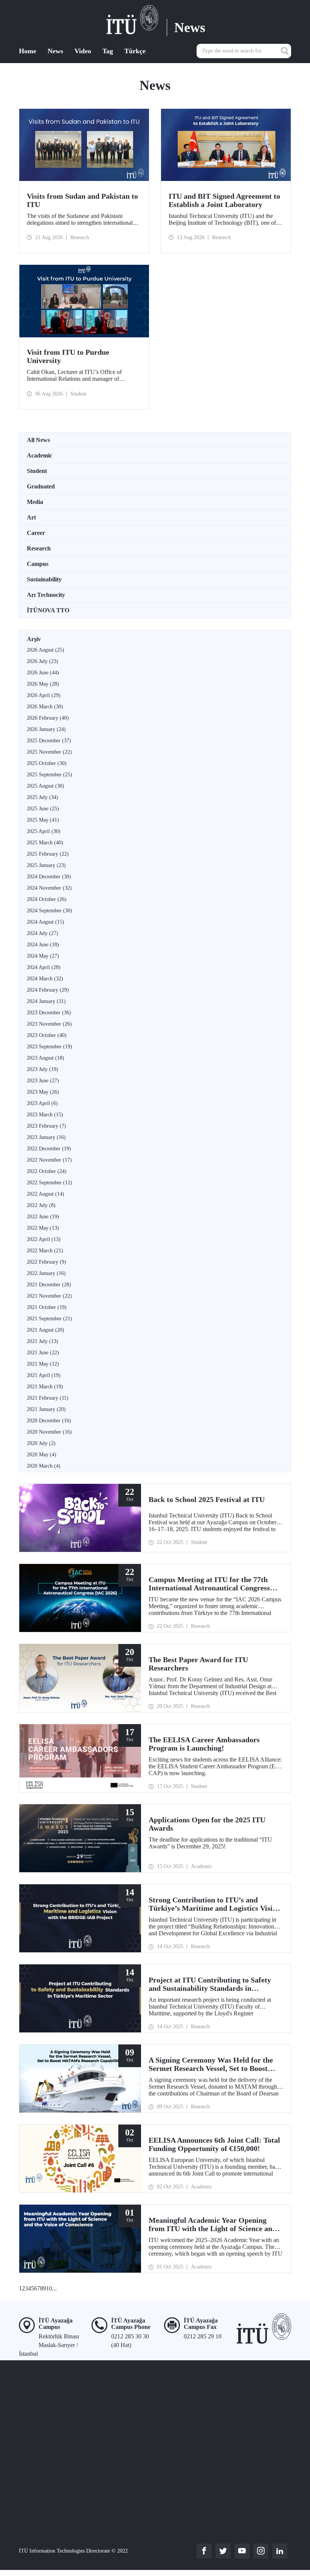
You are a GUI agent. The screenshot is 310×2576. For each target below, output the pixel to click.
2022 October (47, 1171)
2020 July (41, 1443)
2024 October (47, 899)
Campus (38, 564)
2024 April (44, 967)
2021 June (43, 1353)
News (55, 51)
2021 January (46, 1409)
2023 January (46, 1137)
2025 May (43, 820)
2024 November (49, 888)
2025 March (45, 843)
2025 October (47, 763)
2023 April (42, 1103)
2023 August (46, 1058)
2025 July (43, 797)
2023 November (49, 1024)
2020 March (44, 1466)
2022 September (50, 1183)
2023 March (45, 1115)
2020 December (49, 1421)
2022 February (46, 1262)
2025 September (50, 775)
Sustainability (44, 579)
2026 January (46, 729)
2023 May (43, 1092)
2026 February (48, 718)
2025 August (46, 786)
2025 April (44, 831)
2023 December (49, 1013)
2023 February (46, 1126)
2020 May (42, 1455)
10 (49, 2288)
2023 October (47, 1035)
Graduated (41, 486)
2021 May (43, 1364)
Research (39, 548)
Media (35, 502)
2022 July (41, 1205)
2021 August (46, 1330)
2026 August (46, 650)
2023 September (50, 1047)
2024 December (49, 877)
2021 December (49, 1285)
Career (36, 533)
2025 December (49, 741)
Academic (40, 455)
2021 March (45, 1387)
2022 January (46, 1273)
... (54, 2288)
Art (31, 517)
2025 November (49, 752)
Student (37, 471)
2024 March (45, 979)
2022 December (49, 1149)
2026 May (43, 684)
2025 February (48, 854)
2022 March (45, 1251)
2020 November (49, 1432)
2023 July (43, 1069)
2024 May (43, 956)
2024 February (48, 990)
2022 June (43, 1217)
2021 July (43, 1341)
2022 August (46, 1194)
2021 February (48, 1398)
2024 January (46, 1001)
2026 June (43, 673)
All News (38, 440)
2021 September (50, 1319)
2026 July (43, 661)
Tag (108, 51)
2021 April (44, 1375)
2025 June (43, 809)
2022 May (43, 1228)
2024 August (46, 922)
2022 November (49, 1160)
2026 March (45, 707)
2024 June (43, 945)
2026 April (44, 695)
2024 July (43, 933)
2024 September (50, 911)
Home (28, 51)
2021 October (47, 1307)
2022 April (44, 1239)
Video (83, 51)
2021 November (49, 1296)
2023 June (43, 1081)
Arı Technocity (46, 595)
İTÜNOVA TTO (48, 610)
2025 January (46, 865)
